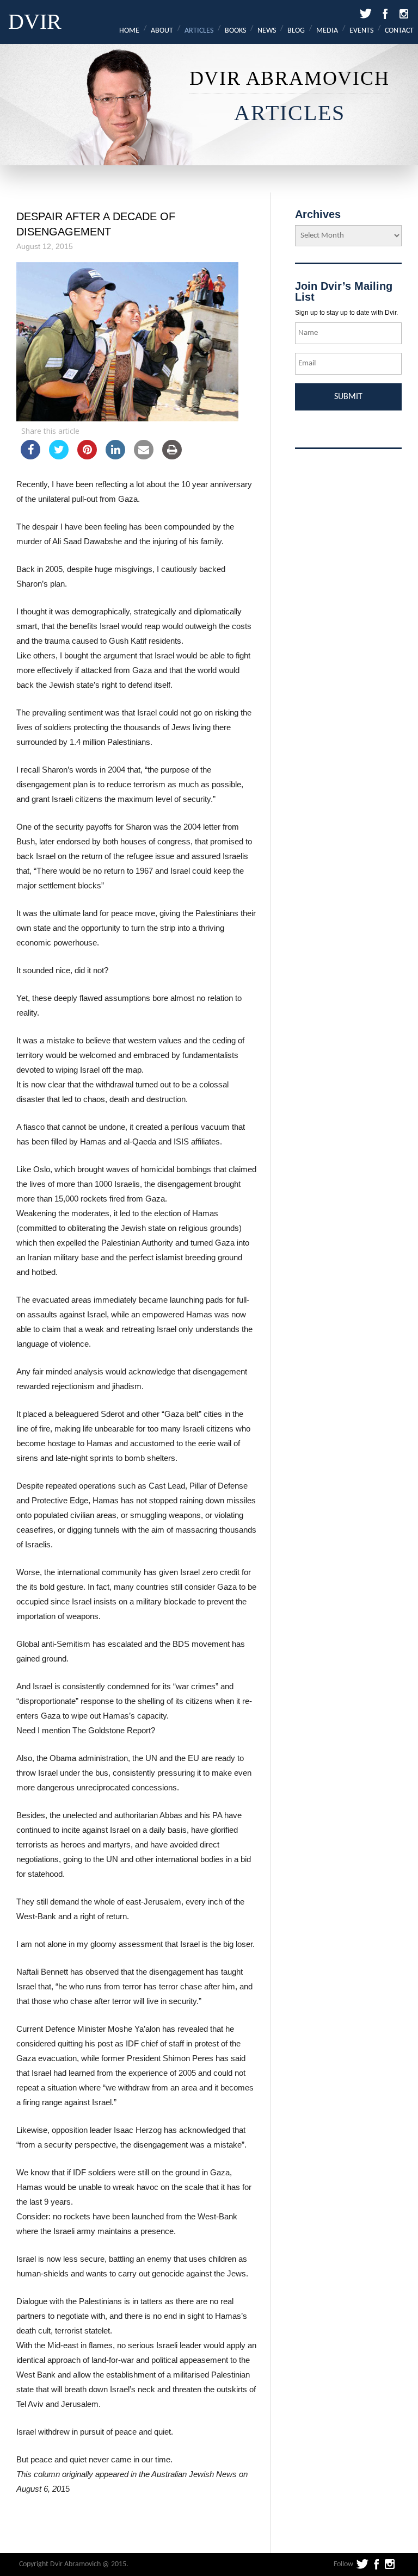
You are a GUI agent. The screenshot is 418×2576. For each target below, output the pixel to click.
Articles (199, 31)
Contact (399, 31)
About (162, 31)
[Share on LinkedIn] (115, 456)
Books (235, 31)
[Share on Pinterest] (87, 456)
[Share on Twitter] (59, 456)
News (267, 31)
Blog (296, 31)
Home (129, 31)
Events (361, 31)
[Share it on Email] (144, 456)
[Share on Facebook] (30, 456)
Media (327, 31)
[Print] (172, 456)
